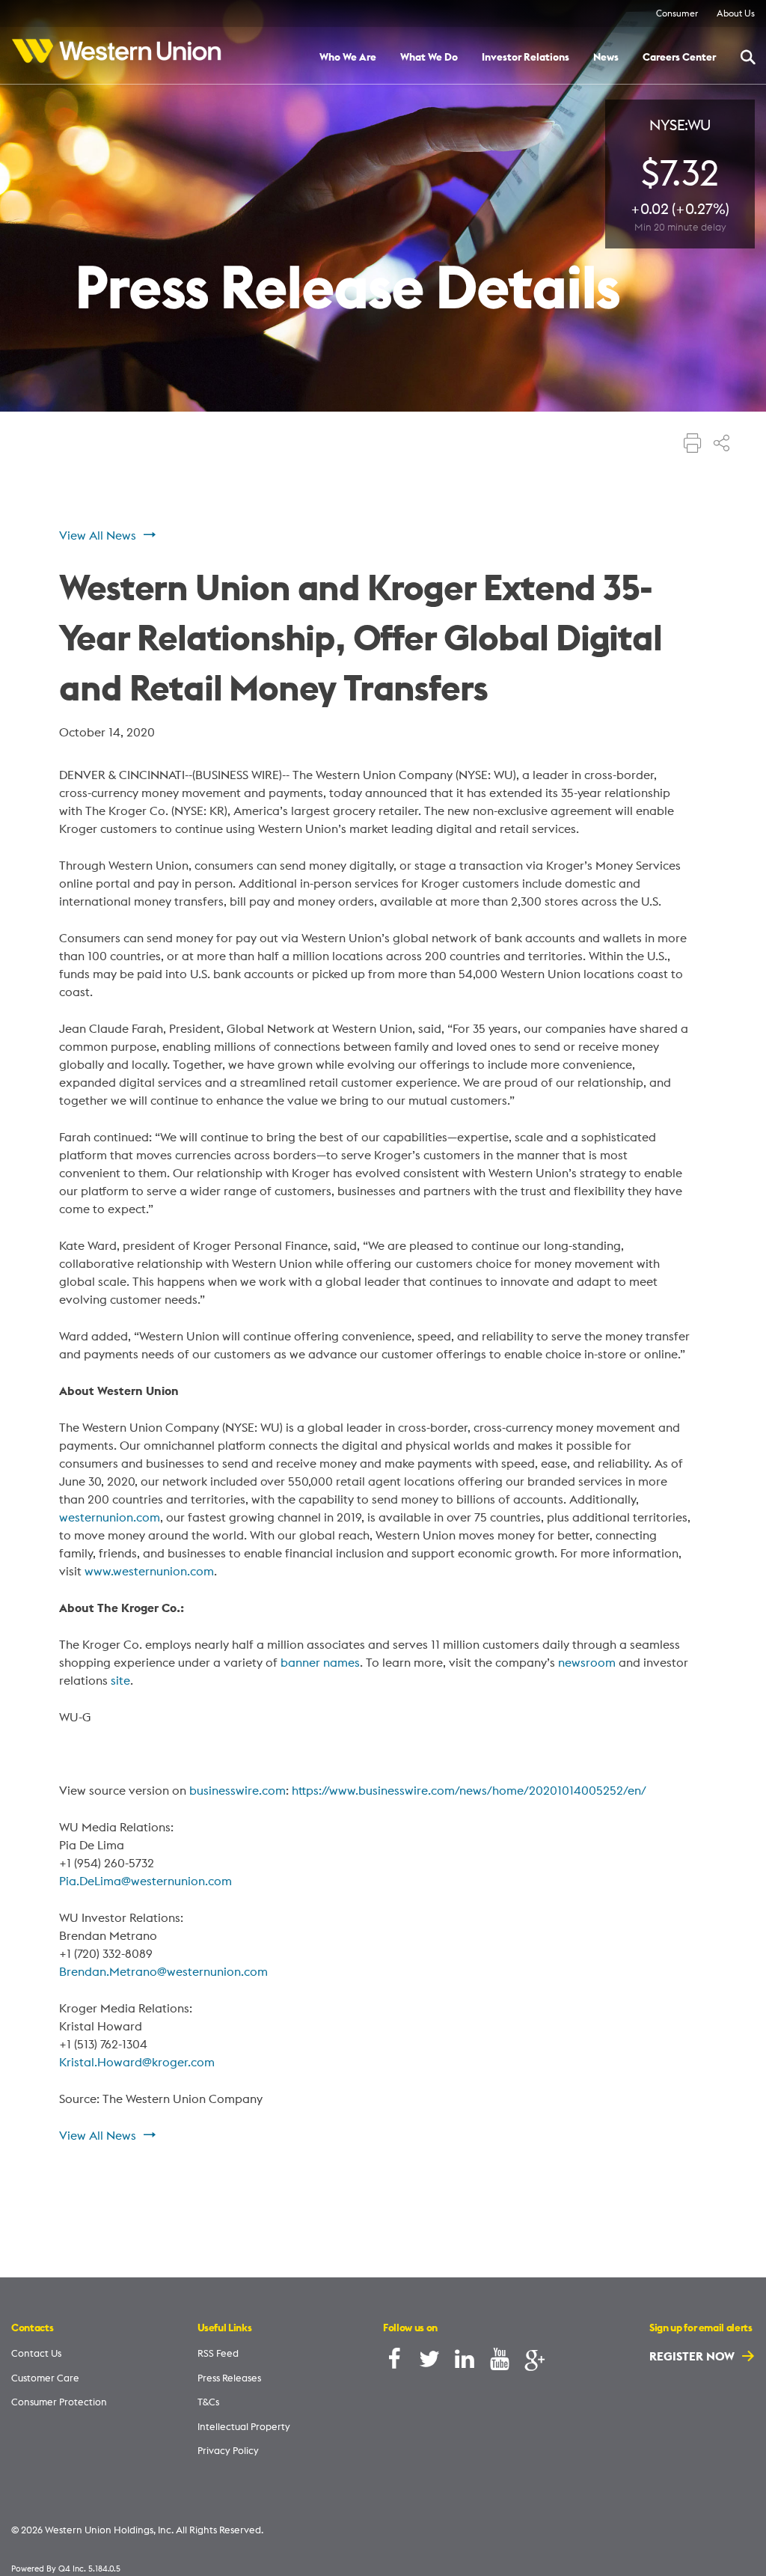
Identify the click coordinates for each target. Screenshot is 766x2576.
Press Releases (229, 2378)
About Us (736, 13)
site (120, 1680)
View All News (98, 535)
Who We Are (348, 58)
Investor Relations (526, 58)
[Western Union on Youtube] (500, 2362)
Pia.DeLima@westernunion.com (145, 1881)
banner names (320, 1662)
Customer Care (45, 2378)
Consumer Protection (59, 2402)
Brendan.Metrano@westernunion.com (163, 1971)
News (606, 58)
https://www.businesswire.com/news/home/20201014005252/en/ (469, 1790)
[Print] (693, 445)
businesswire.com (238, 1790)
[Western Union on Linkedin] (465, 2362)
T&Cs (208, 2402)
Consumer (677, 13)
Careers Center (679, 58)
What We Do (429, 58)
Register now (693, 2356)
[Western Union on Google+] (535, 2362)
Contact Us (36, 2353)
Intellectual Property (244, 2426)
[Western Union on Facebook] (394, 2362)
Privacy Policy (228, 2450)
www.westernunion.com (149, 1571)
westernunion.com (110, 1517)
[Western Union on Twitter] (429, 2362)
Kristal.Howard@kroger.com (137, 2062)
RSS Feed (218, 2353)
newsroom (587, 1662)
